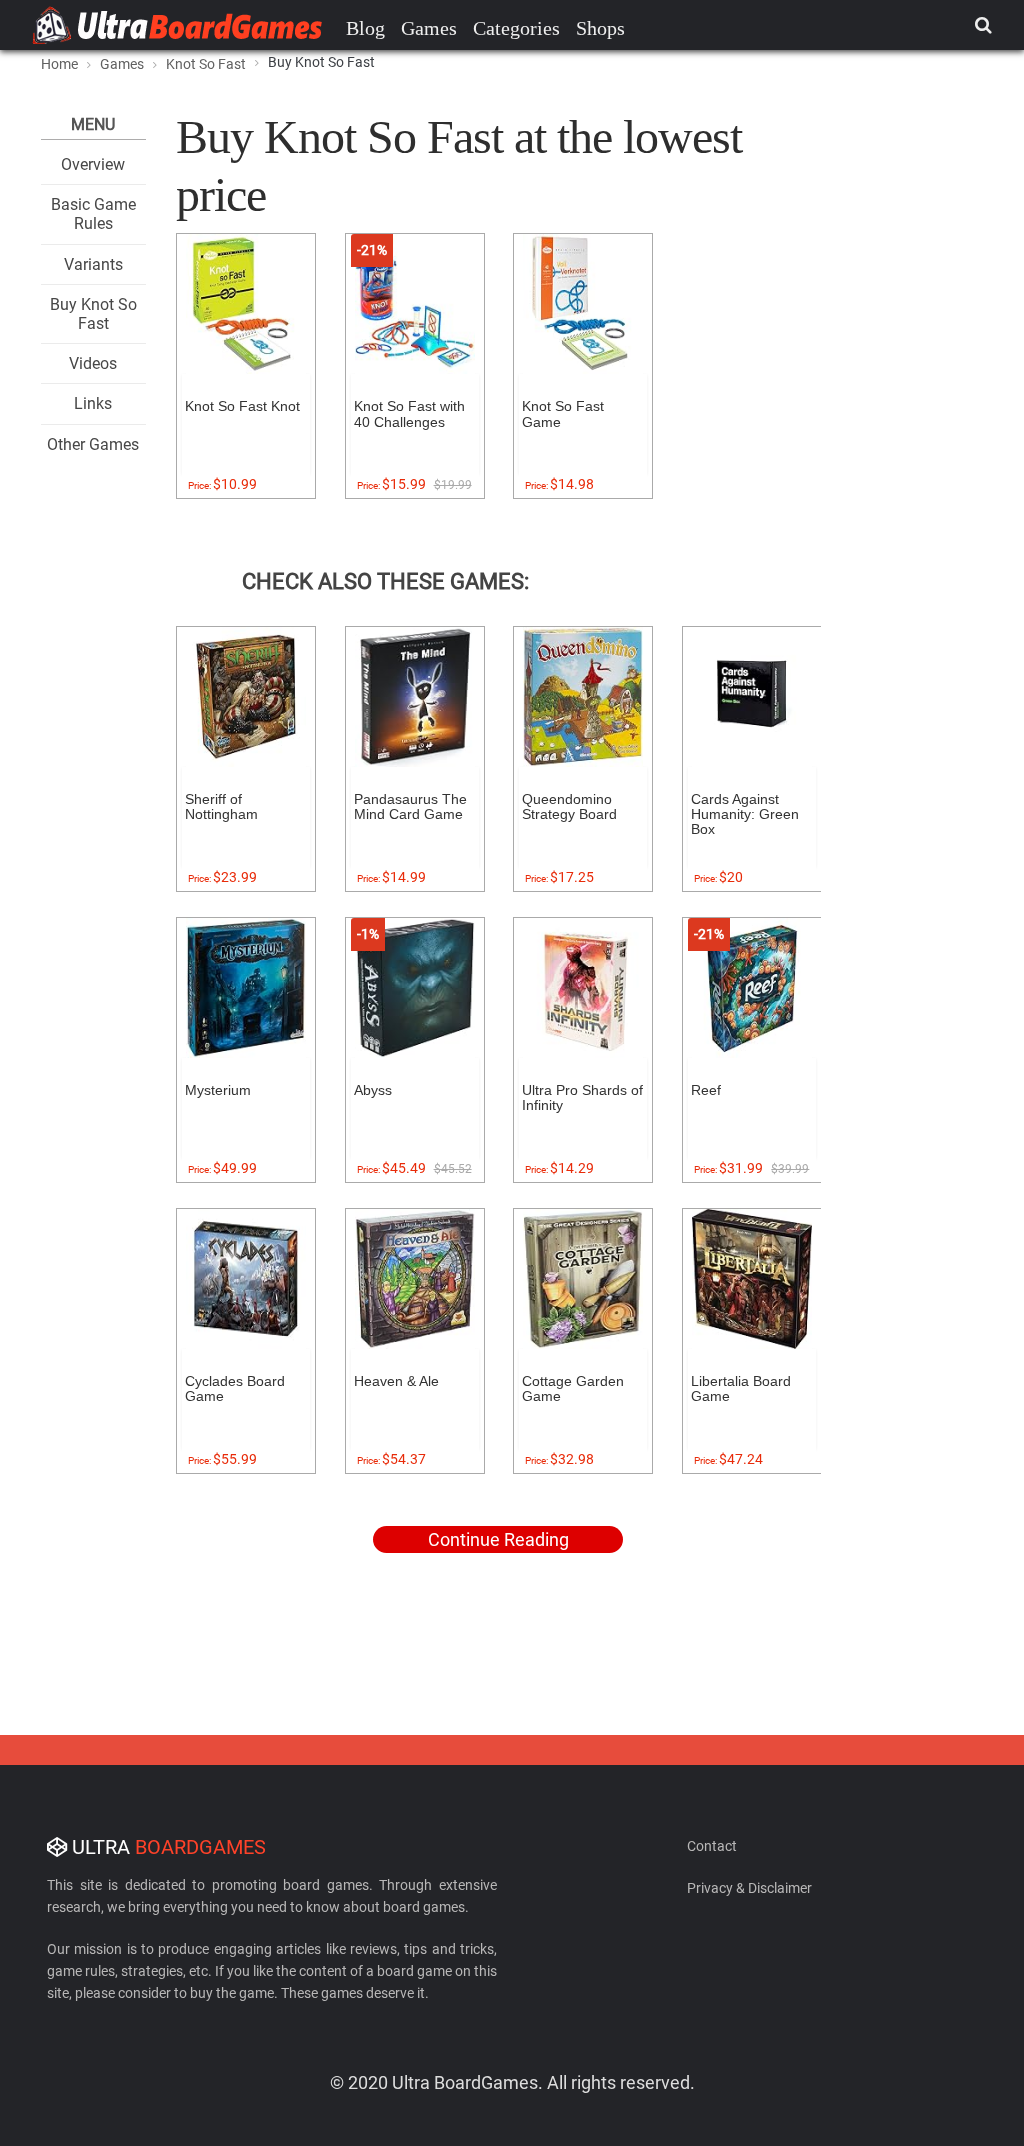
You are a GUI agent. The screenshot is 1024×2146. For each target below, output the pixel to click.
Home (59, 64)
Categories (516, 28)
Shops (600, 28)
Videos (93, 363)
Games (429, 28)
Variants (93, 264)
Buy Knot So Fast (93, 314)
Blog (365, 28)
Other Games (93, 444)
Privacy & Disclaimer (749, 1888)
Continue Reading (498, 1539)
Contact (712, 1846)
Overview (93, 164)
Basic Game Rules (93, 214)
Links (93, 403)
